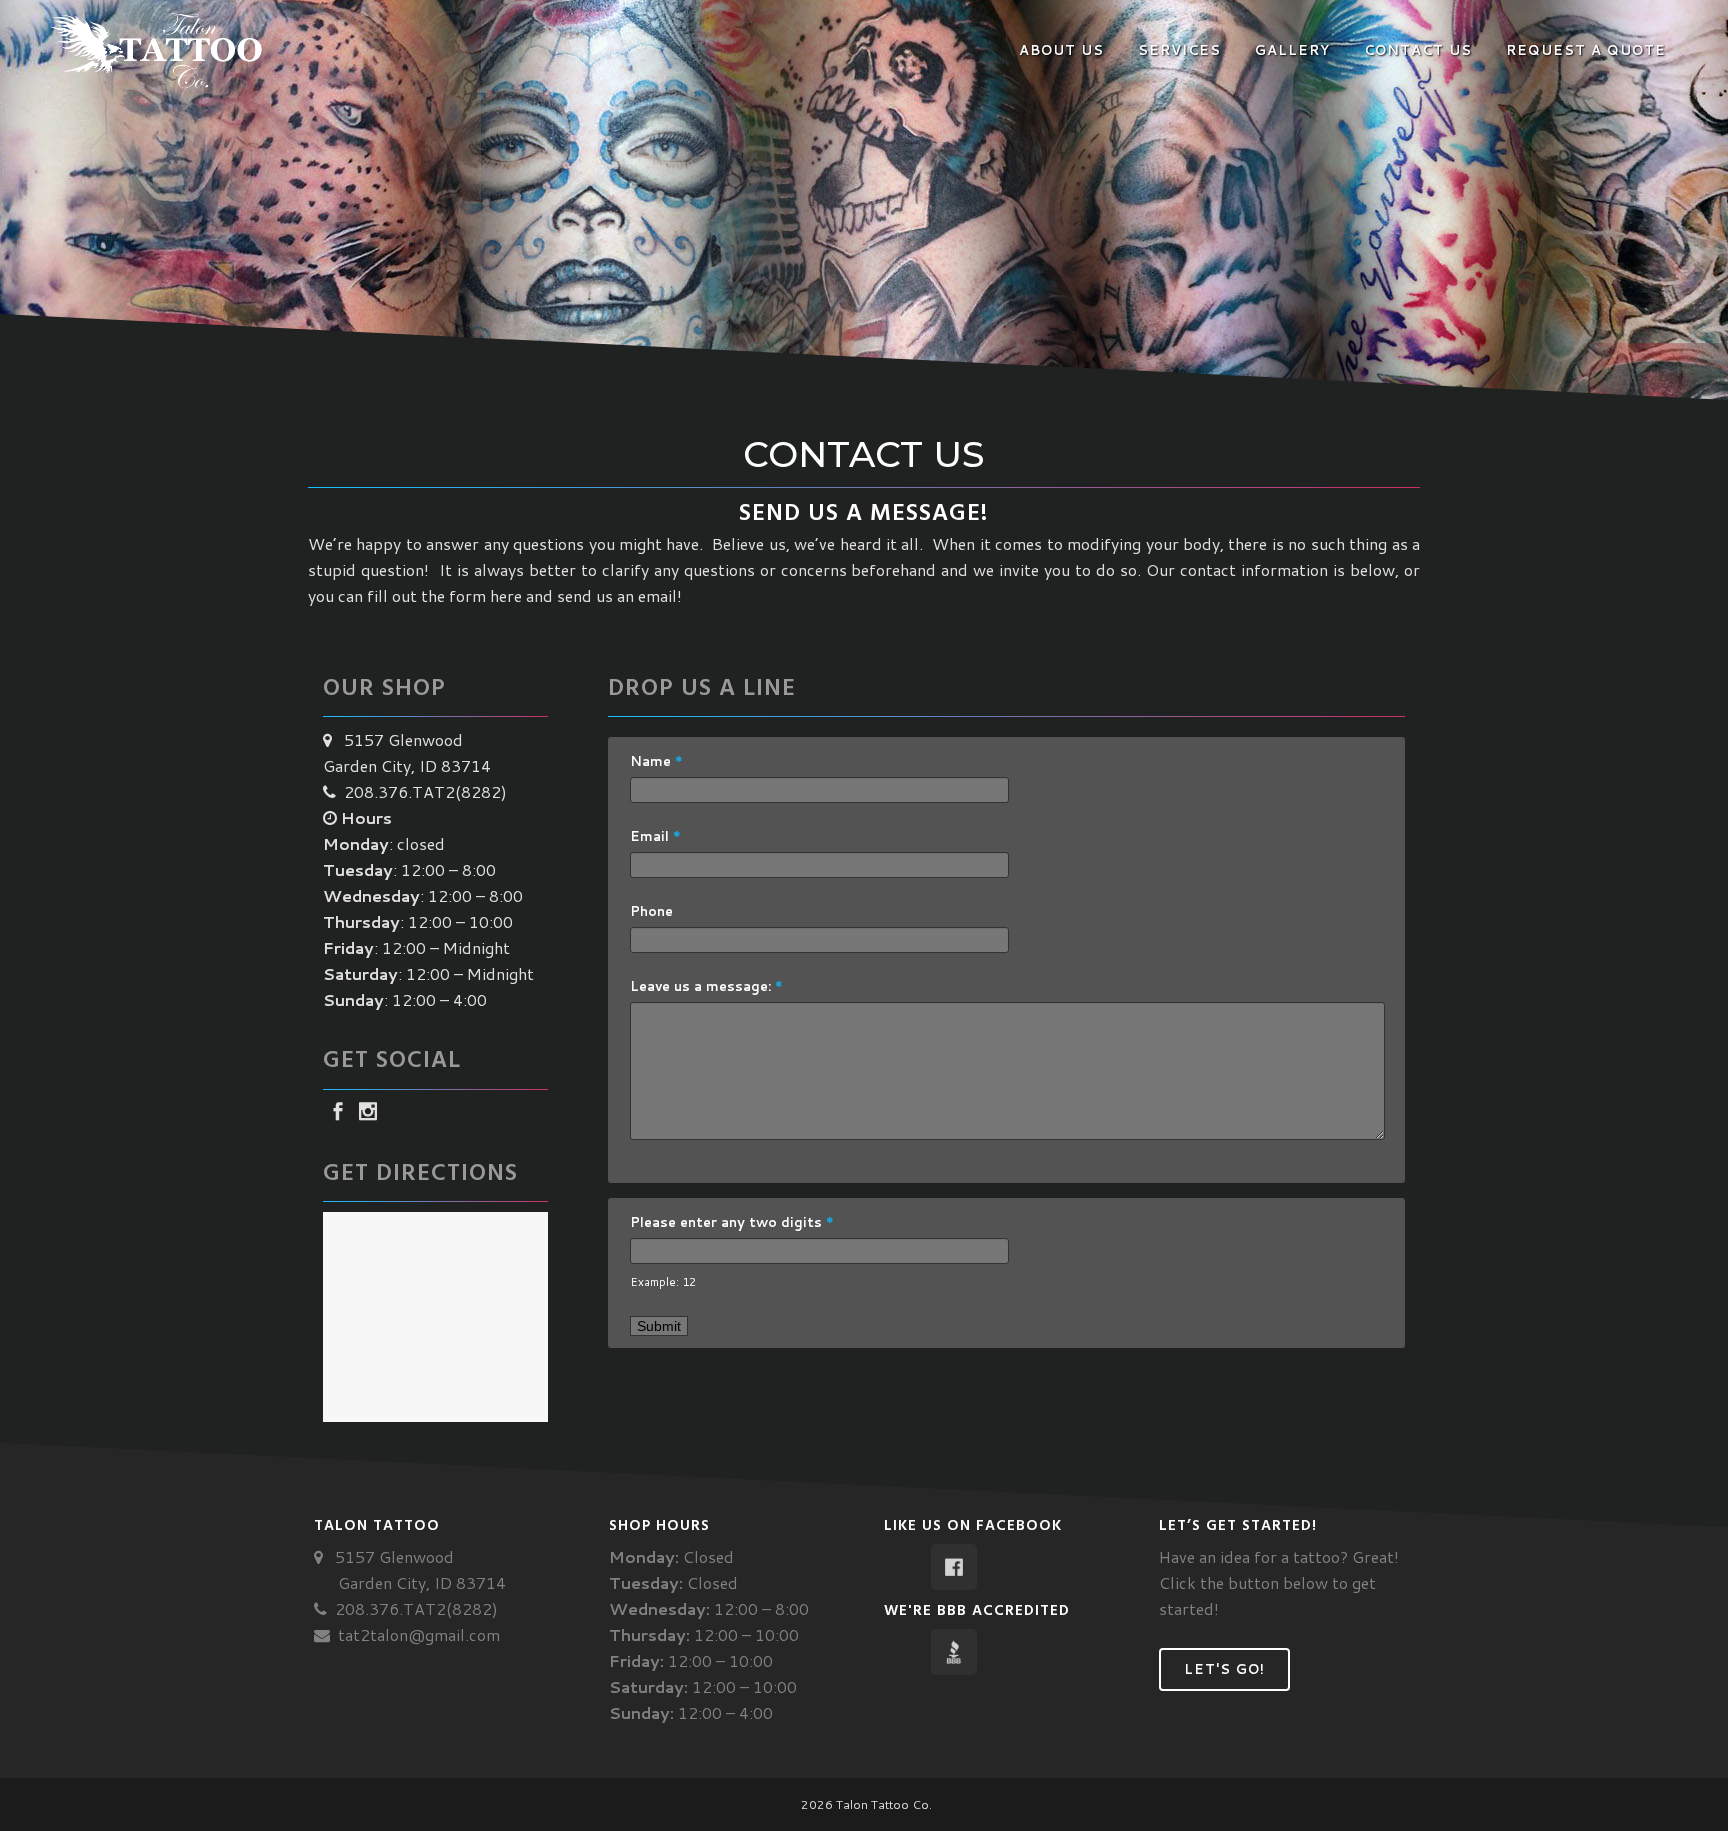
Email (655, 836)
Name (656, 761)
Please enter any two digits (732, 1222)
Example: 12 (663, 1281)
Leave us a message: (706, 986)
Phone (651, 911)
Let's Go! (1224, 1669)
